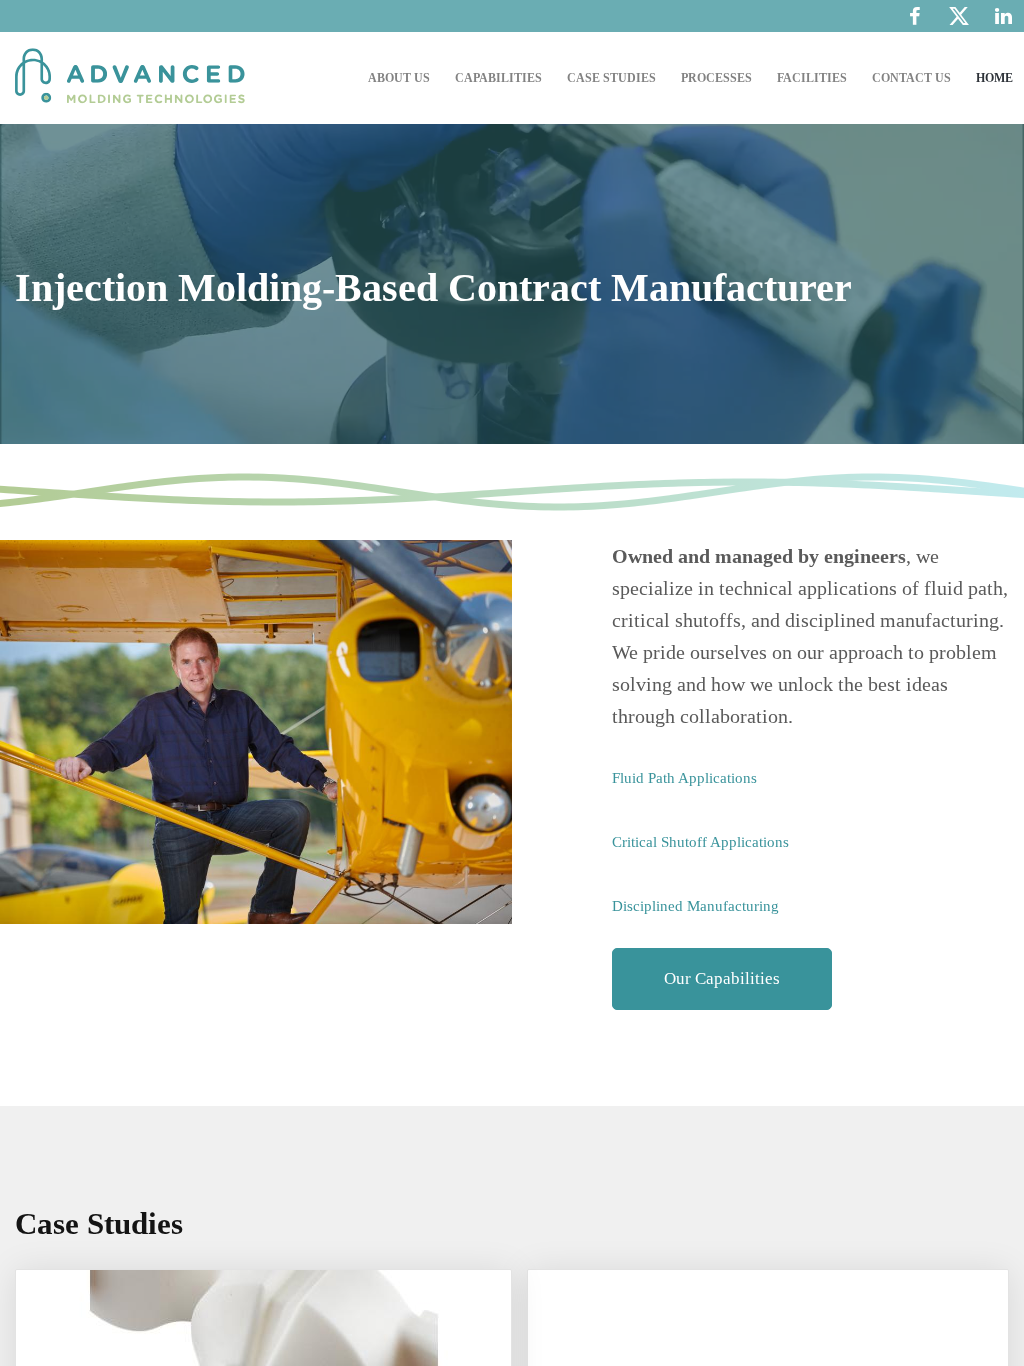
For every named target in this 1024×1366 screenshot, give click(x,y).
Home (994, 78)
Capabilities (498, 78)
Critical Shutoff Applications (700, 842)
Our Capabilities (722, 978)
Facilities (812, 78)
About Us (399, 78)
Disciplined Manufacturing (695, 906)
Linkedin (1003, 16)
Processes (716, 78)
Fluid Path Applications (684, 778)
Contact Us (911, 78)
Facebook (915, 16)
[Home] (135, 78)
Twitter (959, 21)
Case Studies (611, 78)
